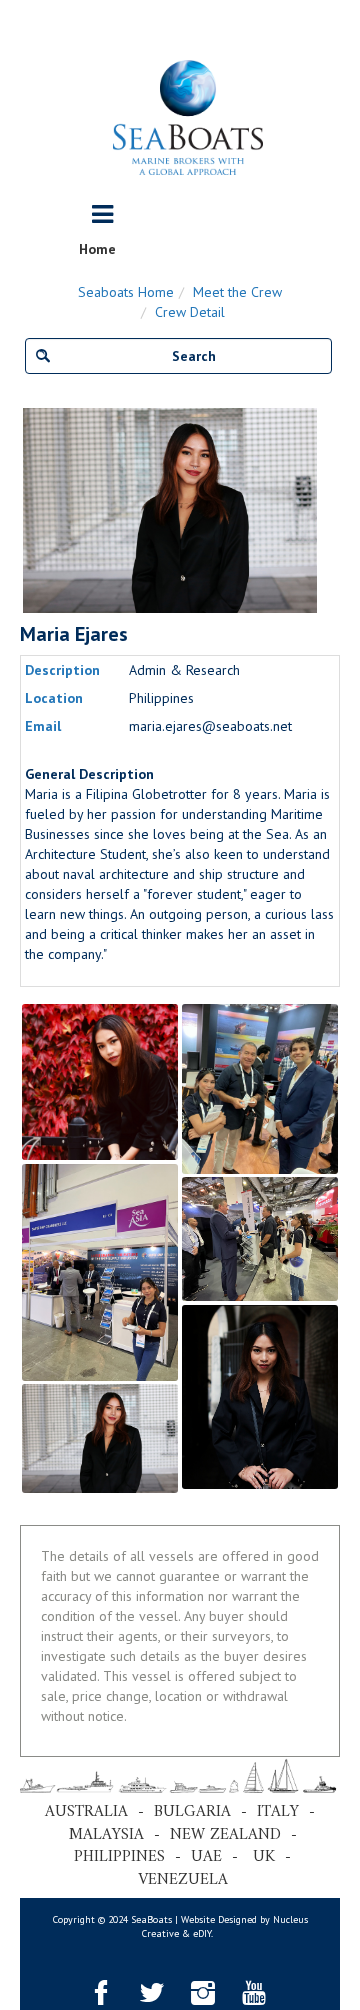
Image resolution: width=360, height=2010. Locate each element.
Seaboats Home (126, 292)
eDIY (202, 1933)
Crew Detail (190, 312)
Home (97, 249)
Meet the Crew (237, 292)
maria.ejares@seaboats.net (210, 726)
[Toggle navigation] (102, 215)
